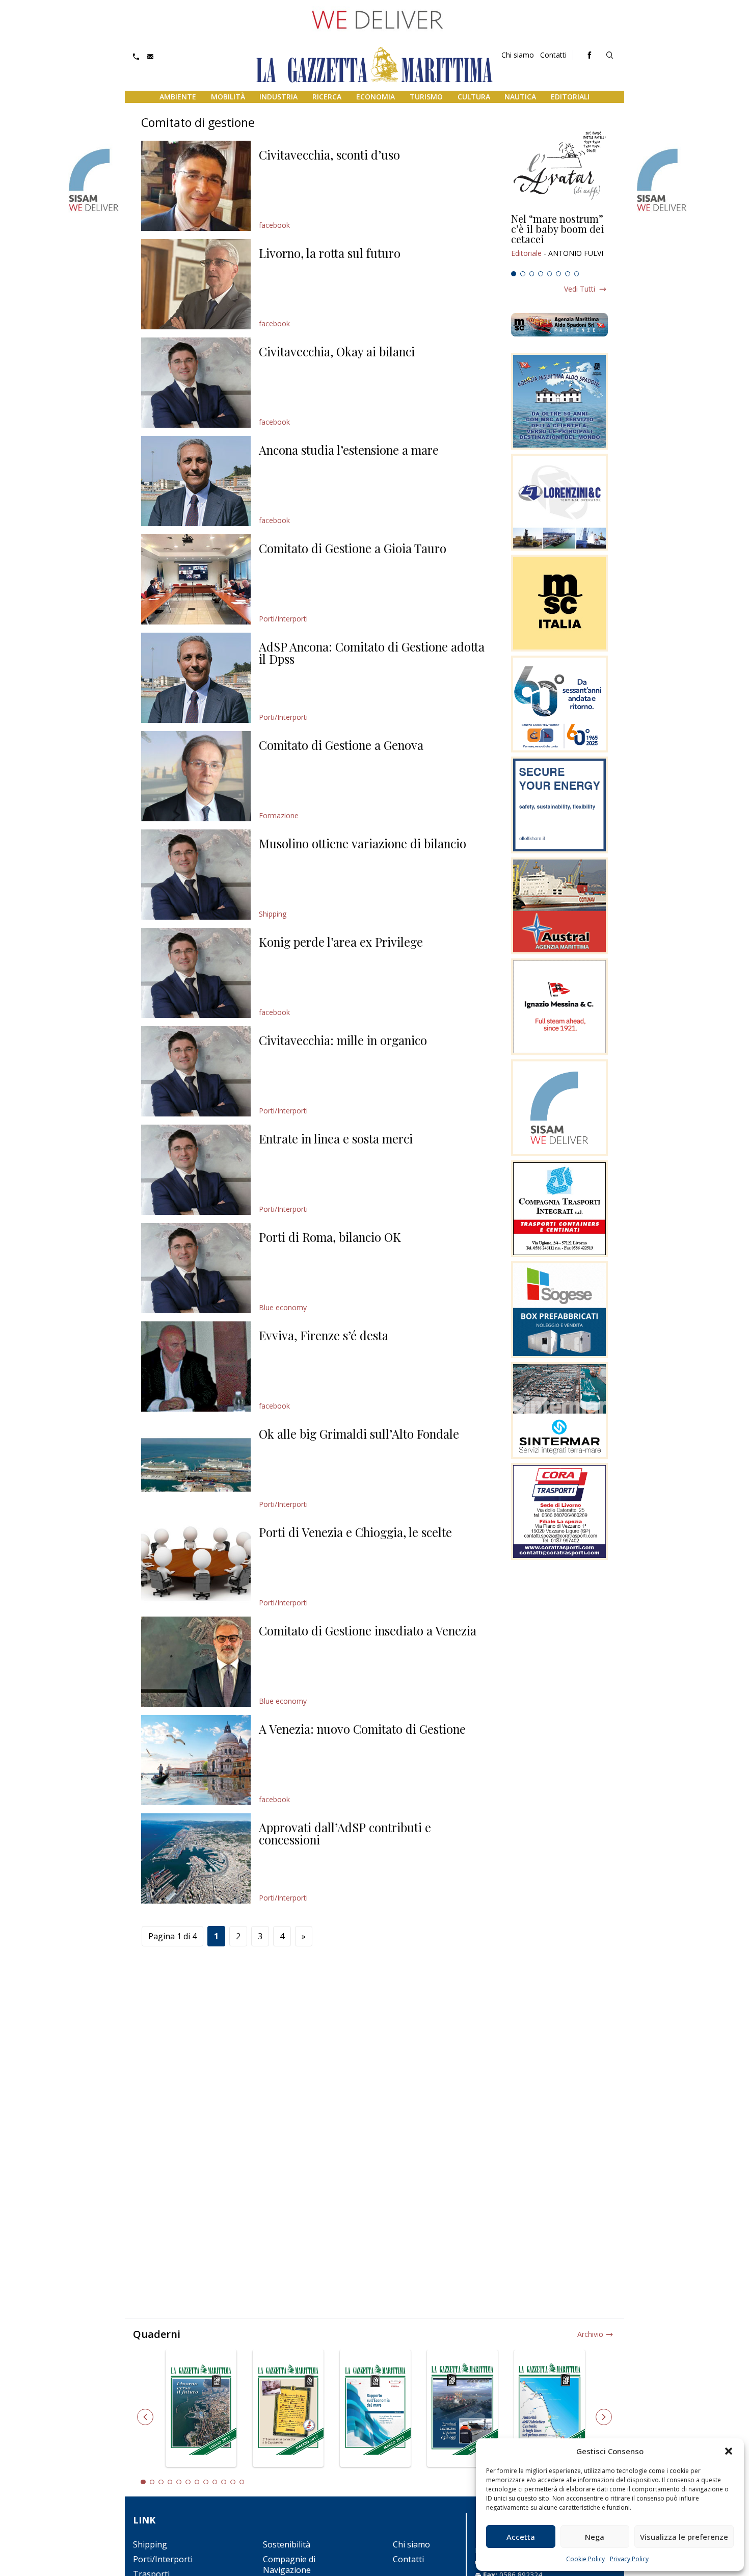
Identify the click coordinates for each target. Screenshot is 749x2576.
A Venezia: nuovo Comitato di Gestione (362, 1729)
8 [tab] (577, 274)
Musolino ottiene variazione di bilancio (363, 843)
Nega (595, 2537)
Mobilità (228, 97)
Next (604, 2417)
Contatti (553, 55)
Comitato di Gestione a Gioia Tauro (353, 548)
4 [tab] (541, 274)
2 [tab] (523, 274)
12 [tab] (242, 2482)
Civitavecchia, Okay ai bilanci (337, 351)
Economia (376, 97)
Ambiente (178, 97)
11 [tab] (233, 2482)
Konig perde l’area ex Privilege (341, 942)
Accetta (521, 2537)
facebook (274, 225)
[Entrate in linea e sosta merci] (196, 1170)
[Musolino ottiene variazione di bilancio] (196, 875)
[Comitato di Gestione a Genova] (196, 776)
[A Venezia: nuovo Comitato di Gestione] (196, 1760)
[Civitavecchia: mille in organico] (196, 1071)
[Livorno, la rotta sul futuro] (196, 284)
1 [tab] (514, 274)
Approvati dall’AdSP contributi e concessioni (345, 1833)
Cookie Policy (585, 2559)
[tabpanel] (559, 240)
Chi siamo (518, 55)
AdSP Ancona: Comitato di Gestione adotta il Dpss (372, 653)
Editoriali (570, 97)
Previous (145, 2417)
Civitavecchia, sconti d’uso (329, 154)
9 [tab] (215, 2482)
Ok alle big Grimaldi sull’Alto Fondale (359, 1434)
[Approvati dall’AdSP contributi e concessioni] (196, 1858)
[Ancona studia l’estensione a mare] (196, 481)
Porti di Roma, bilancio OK (330, 1237)
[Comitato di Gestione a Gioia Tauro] (196, 579)
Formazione (279, 815)
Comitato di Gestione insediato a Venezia (368, 1630)
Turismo (426, 97)
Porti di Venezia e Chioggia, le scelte (355, 1532)
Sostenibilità (287, 2544)
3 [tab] (532, 274)
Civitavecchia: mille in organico (343, 1040)
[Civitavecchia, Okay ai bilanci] (196, 383)
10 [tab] (224, 2482)
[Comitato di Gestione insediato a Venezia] (196, 1662)
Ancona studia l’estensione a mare (349, 450)
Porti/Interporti (283, 619)
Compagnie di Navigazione (289, 2565)
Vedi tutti (580, 289)
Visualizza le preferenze (684, 2537)
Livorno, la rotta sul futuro (330, 253)
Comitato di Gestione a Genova (341, 745)
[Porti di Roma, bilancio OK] (196, 1268)
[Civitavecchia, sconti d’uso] (196, 186)
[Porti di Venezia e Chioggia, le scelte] (196, 1563)
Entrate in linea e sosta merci (336, 1138)
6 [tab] (558, 274)
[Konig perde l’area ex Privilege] (196, 973)
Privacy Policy (629, 2559)
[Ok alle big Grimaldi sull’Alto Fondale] (196, 1465)
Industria (278, 97)
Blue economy (283, 1307)
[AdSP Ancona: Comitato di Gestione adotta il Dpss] (196, 678)
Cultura (474, 97)
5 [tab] (550, 274)
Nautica (520, 97)
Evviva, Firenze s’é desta (324, 1335)
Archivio (590, 2334)
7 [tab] (568, 274)
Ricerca (327, 97)
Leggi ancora (559, 240)
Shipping (273, 914)
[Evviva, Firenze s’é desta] (196, 1367)
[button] (729, 2451)
